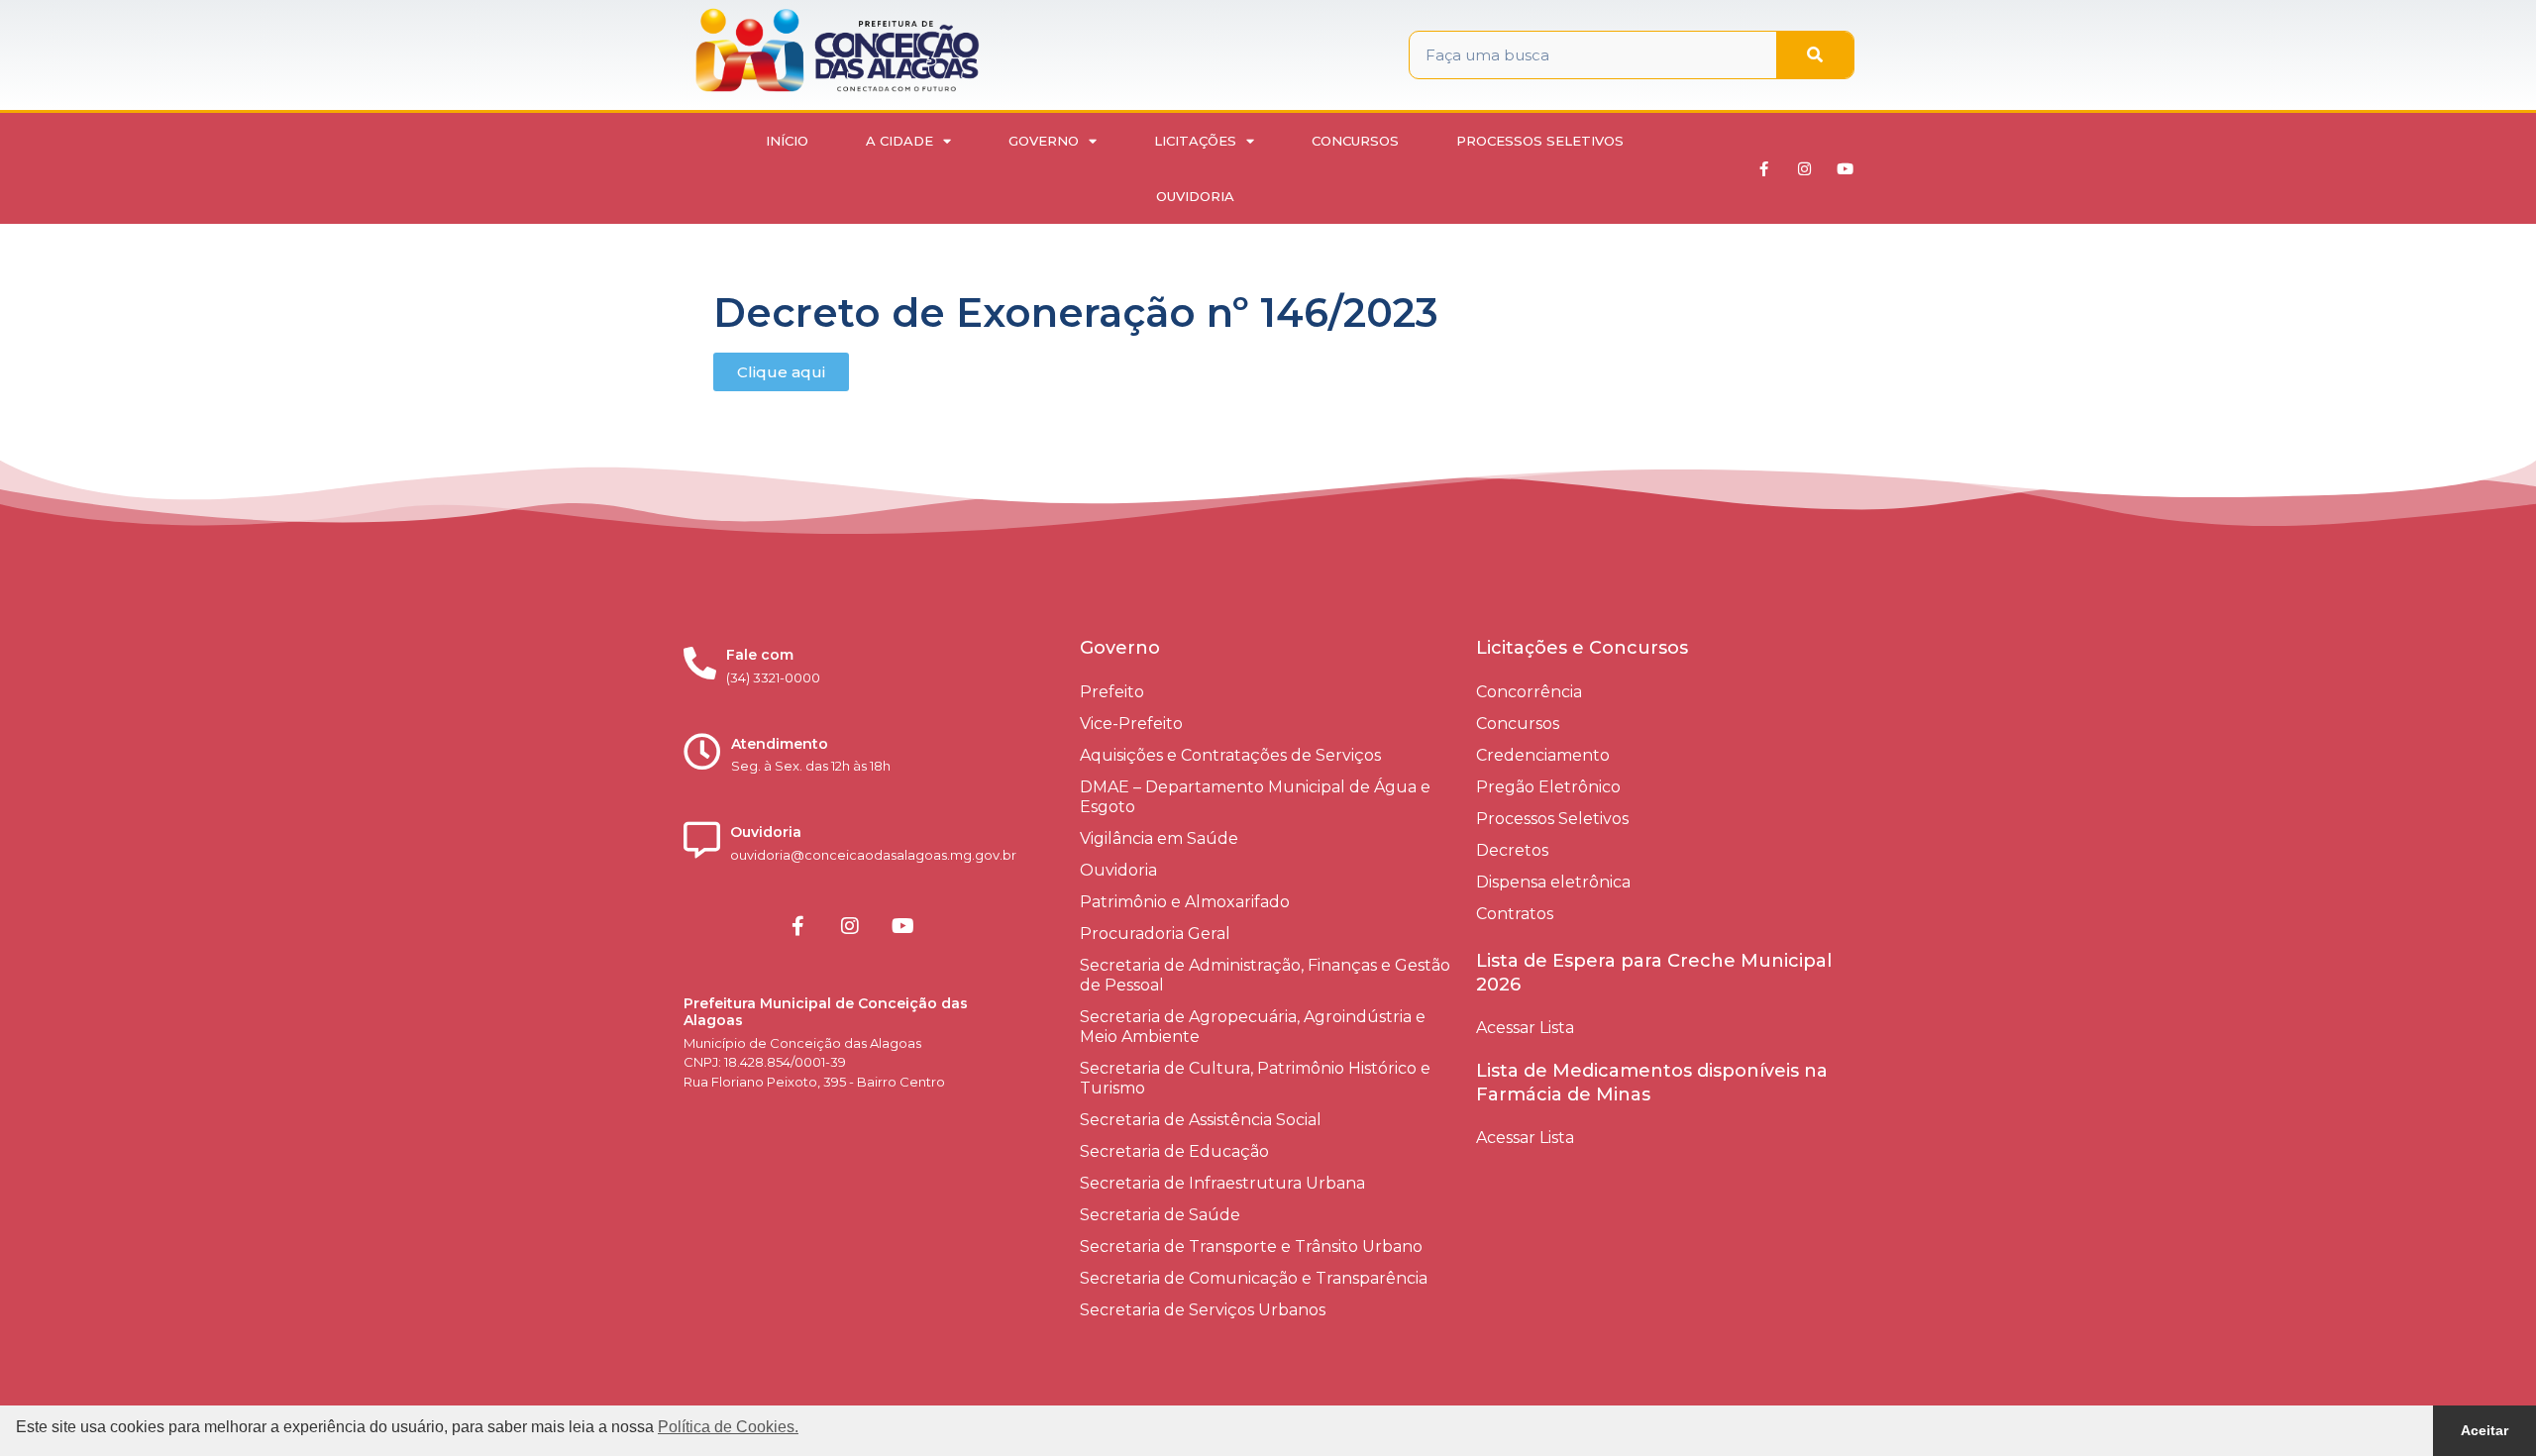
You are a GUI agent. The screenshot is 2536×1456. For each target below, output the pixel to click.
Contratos (1515, 914)
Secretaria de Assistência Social (1201, 1120)
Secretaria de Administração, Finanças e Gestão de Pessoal (1265, 975)
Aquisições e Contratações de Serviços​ (1230, 755)
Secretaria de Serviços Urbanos (1203, 1310)
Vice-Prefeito (1131, 724)
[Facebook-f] (1764, 168)
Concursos (1355, 141)
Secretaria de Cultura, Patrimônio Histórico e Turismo (1255, 1078)
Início (787, 141)
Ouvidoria (1195, 196)
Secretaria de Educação (1174, 1151)
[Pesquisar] (1815, 55)
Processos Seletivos (1540, 141)
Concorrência (1529, 692)
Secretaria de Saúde (1160, 1215)
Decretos (1512, 850)
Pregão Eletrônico (1548, 787)
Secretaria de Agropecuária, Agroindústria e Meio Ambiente (1253, 1027)
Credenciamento (1543, 755)
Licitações (1195, 141)
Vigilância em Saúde (1159, 838)
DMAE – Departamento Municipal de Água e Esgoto (1255, 797)
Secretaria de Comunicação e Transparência (1254, 1278)
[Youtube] (1846, 168)
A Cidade (899, 141)
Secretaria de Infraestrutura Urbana (1222, 1183)
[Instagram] (1805, 168)
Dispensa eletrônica (1553, 882)
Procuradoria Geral (1155, 934)
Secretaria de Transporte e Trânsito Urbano (1251, 1247)
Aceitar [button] (2484, 1430)
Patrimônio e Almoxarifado (1185, 902)
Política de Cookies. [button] (728, 1427)
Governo (1044, 141)
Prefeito (1112, 692)
